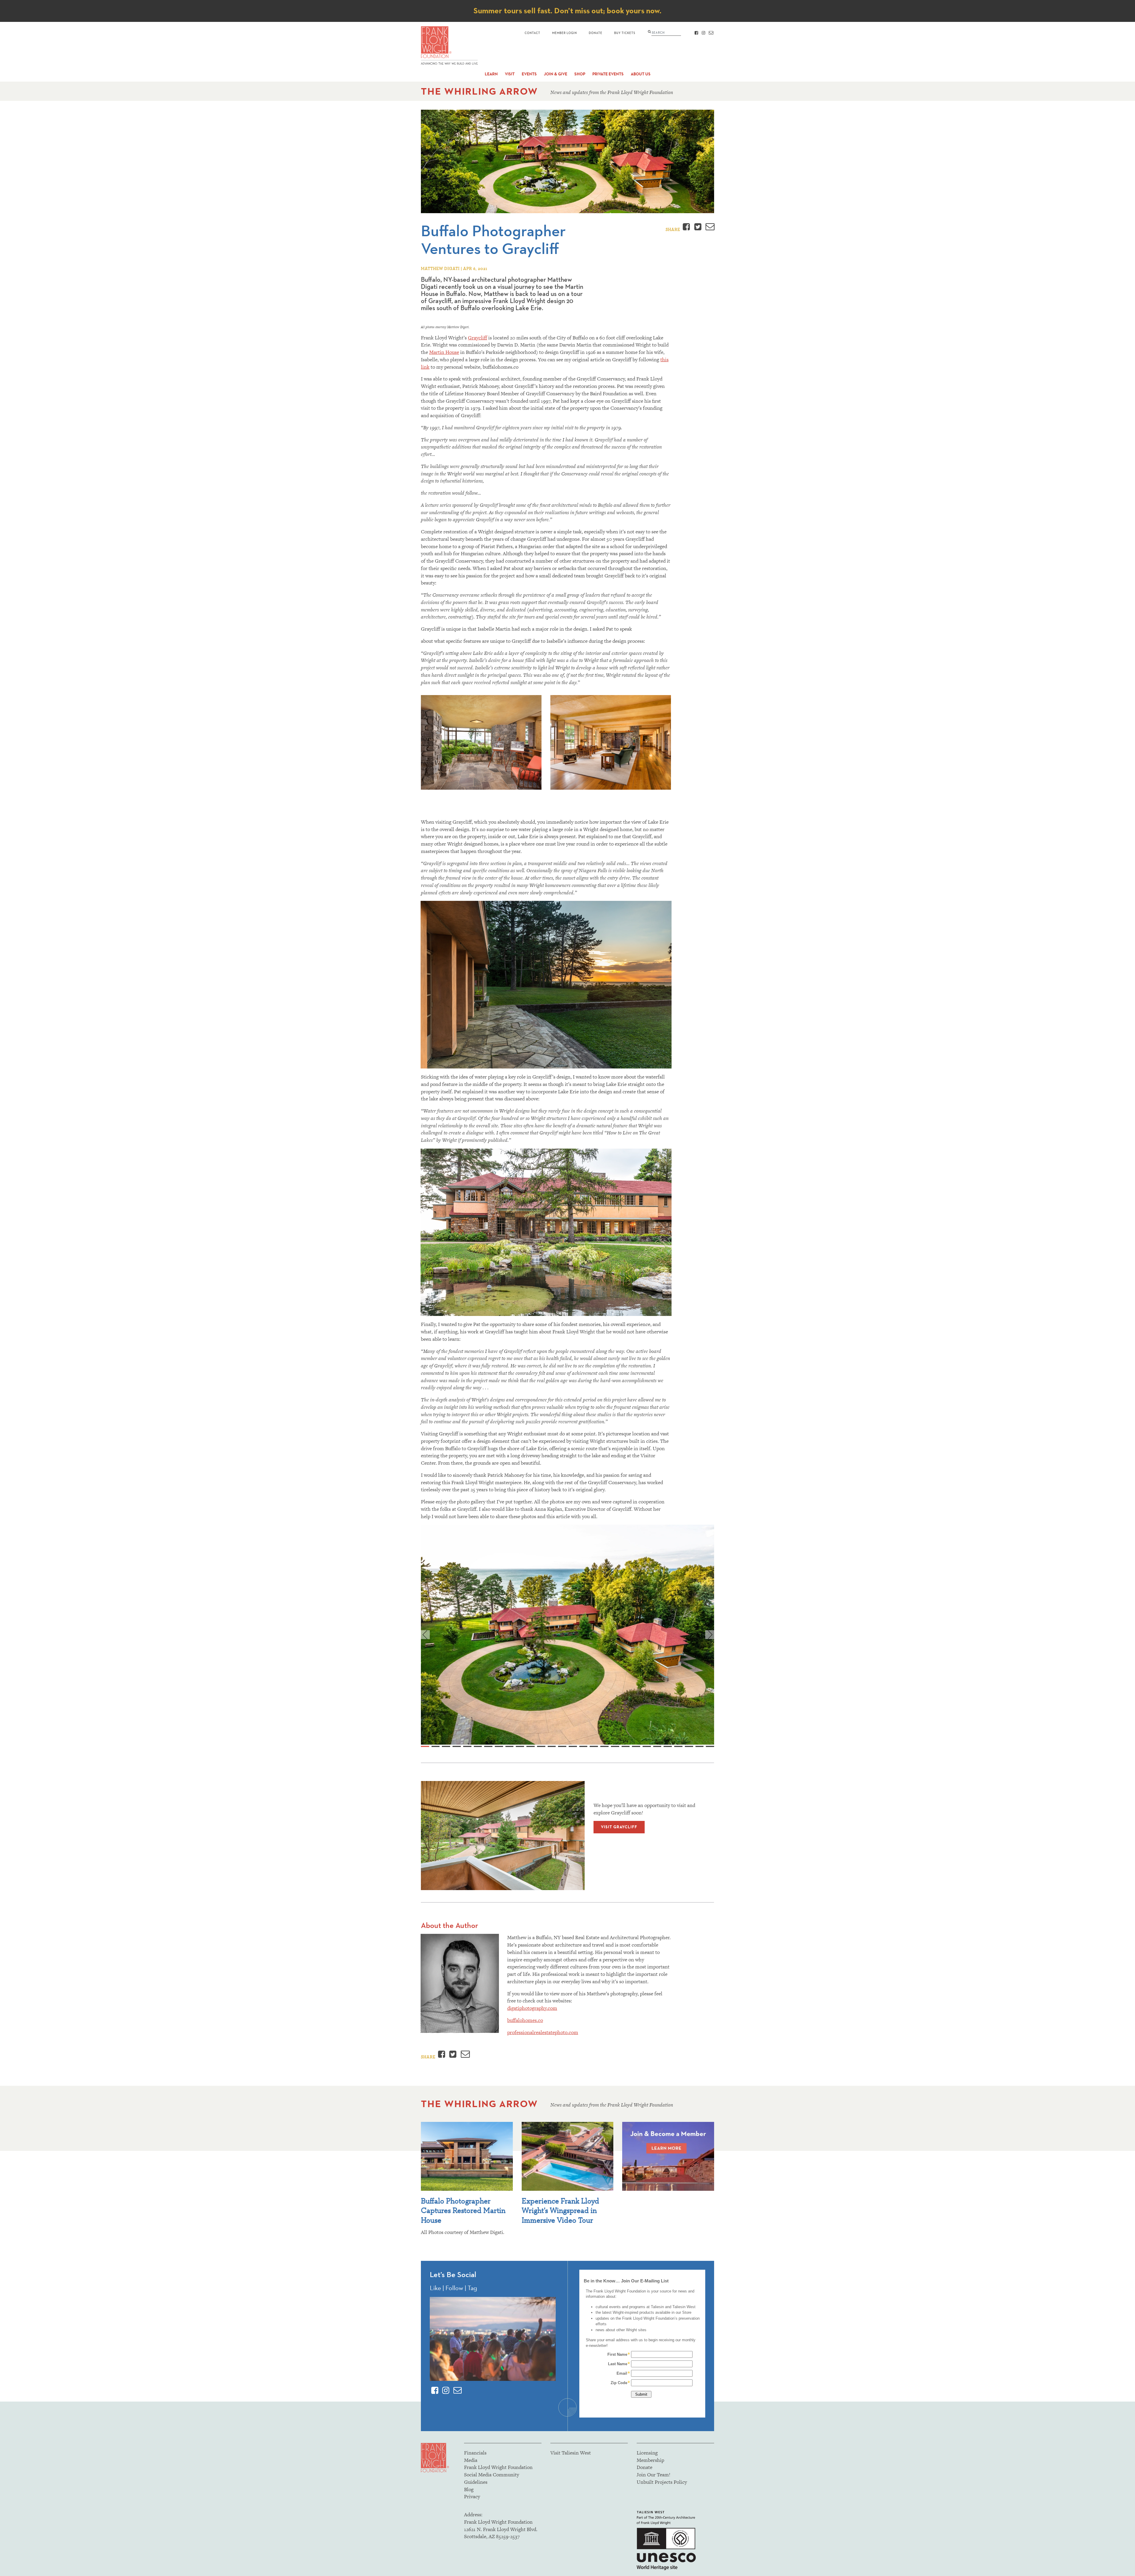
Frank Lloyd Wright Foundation (498, 2467)
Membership (650, 2460)
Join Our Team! (654, 2475)
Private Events (608, 74)
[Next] (710, 1635)
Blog (469, 2489)
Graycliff (477, 338)
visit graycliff (619, 1827)
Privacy (472, 2496)
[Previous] (425, 1635)
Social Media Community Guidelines (492, 2478)
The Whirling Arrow (479, 91)
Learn (491, 74)
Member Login (565, 33)
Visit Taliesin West (571, 2453)
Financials (475, 2453)
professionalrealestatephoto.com (543, 2032)
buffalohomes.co (525, 2020)
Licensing (647, 2453)
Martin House (444, 352)
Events (529, 74)
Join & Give (556, 74)
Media (471, 2460)
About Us (641, 74)
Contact (532, 33)
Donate (596, 33)
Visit (510, 74)
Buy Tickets (625, 33)
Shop (580, 74)
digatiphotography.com (532, 2008)
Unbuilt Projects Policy (662, 2482)
